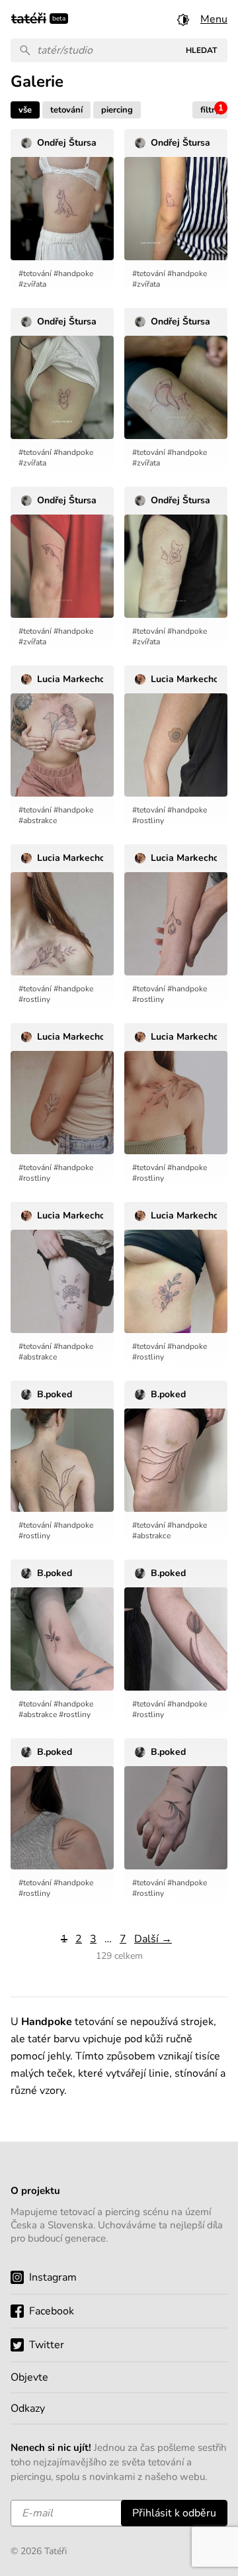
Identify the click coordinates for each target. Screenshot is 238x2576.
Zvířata (35, 284)
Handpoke (76, 273)
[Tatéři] (29, 17)
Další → (153, 1939)
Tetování (66, 110)
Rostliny (150, 820)
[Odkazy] (119, 2408)
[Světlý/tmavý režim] (183, 19)
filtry (212, 109)
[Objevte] (119, 2377)
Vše (25, 110)
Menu (214, 19)
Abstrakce (40, 820)
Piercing (117, 110)
